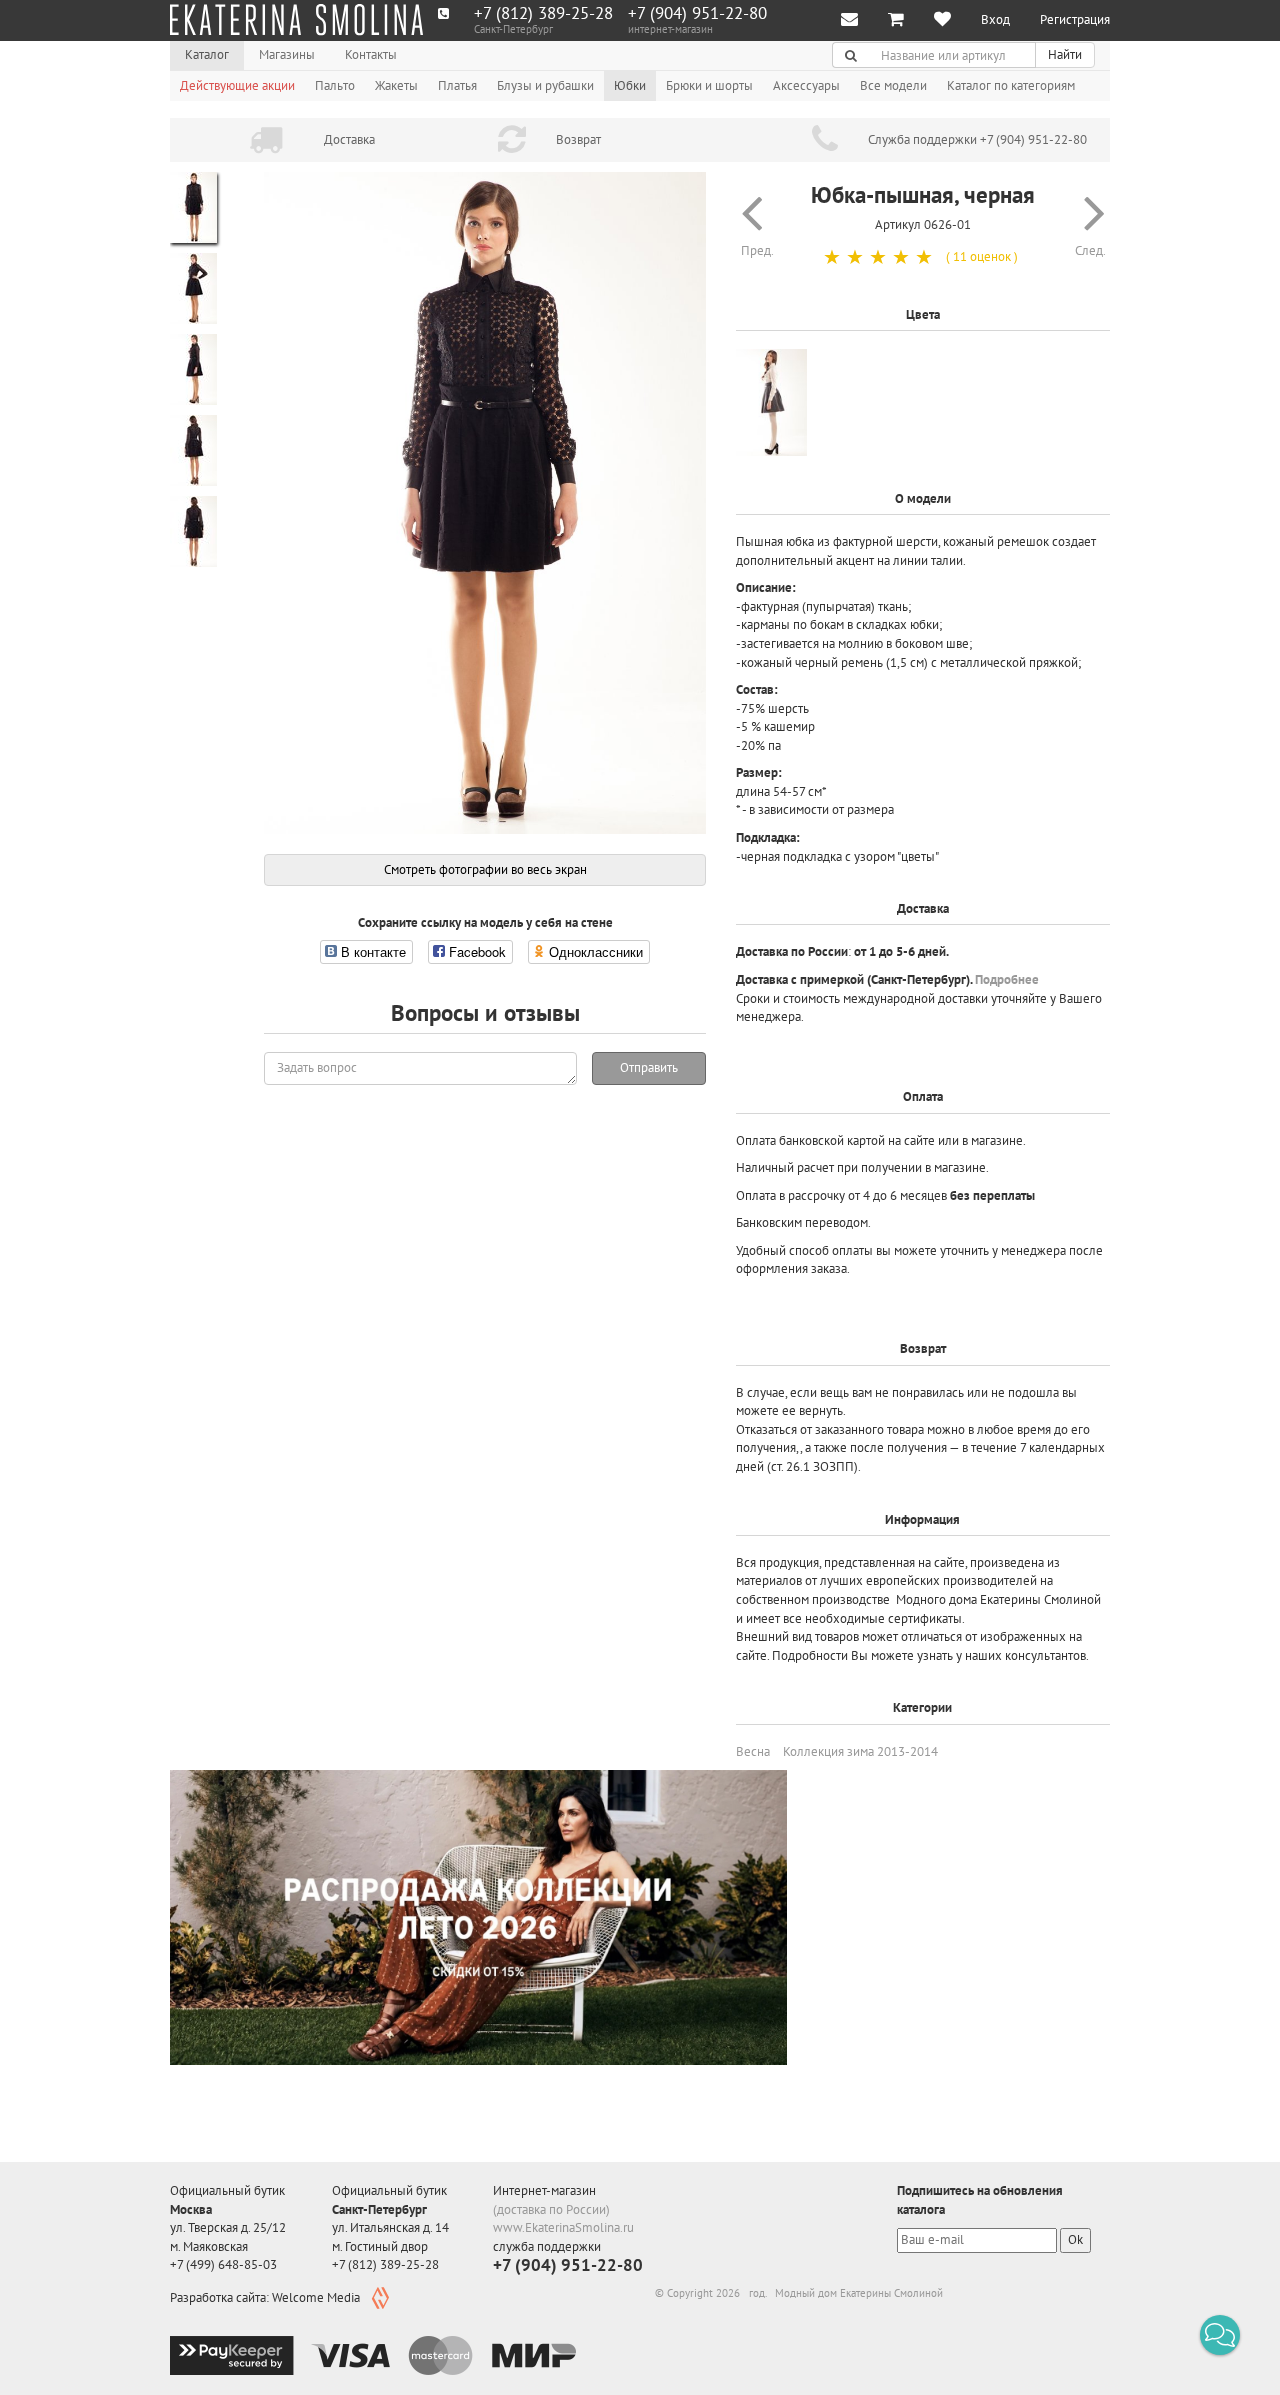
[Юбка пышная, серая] (771, 402)
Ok (1075, 2239)
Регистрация (1075, 19)
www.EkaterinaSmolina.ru (563, 2227)
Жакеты (396, 85)
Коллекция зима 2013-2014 (860, 1751)
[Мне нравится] (942, 20)
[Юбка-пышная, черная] (485, 503)
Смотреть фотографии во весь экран (485, 869)
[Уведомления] (849, 20)
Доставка (349, 139)
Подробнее (1007, 979)
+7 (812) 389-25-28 (543, 13)
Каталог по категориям (1011, 85)
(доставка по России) (551, 2209)
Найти (1065, 54)
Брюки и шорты (709, 85)
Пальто (335, 85)
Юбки (630, 85)
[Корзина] (896, 20)
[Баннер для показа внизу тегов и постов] (478, 1917)
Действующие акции (237, 85)
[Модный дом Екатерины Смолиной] (296, 20)
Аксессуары (806, 85)
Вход (995, 19)
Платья (457, 85)
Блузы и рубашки (545, 85)
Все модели (893, 85)
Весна (753, 1751)
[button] (1220, 2335)
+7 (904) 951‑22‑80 (697, 13)
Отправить (649, 1067)
